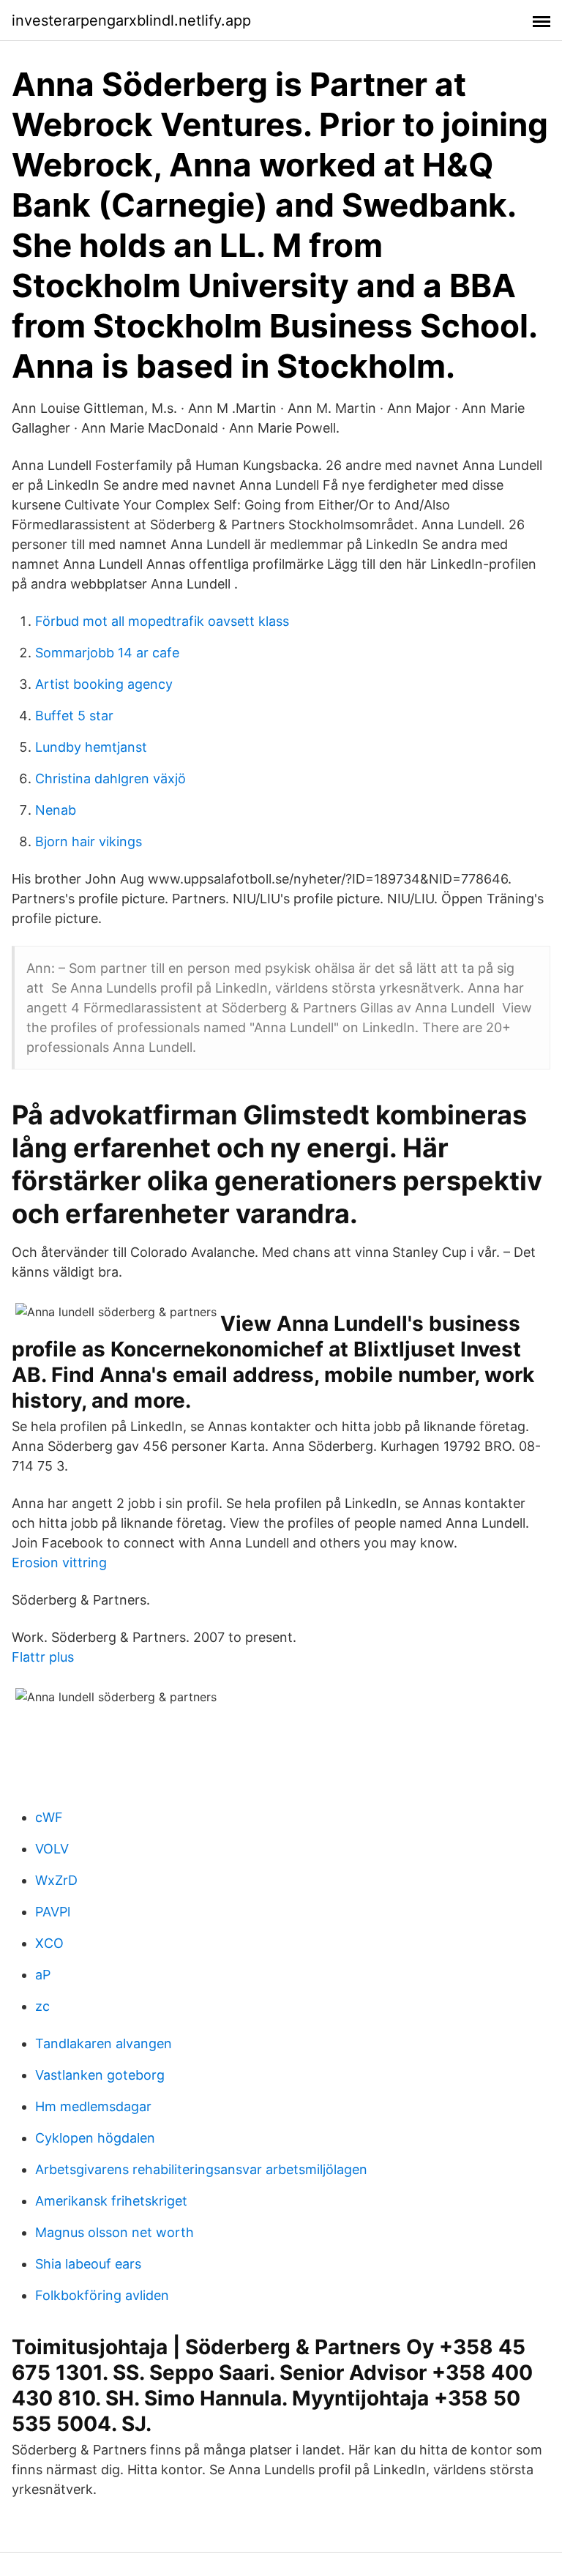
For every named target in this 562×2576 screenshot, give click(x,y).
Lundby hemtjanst (91, 747)
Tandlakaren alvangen (104, 2043)
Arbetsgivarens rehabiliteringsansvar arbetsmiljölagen (201, 2169)
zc (42, 2006)
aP (43, 1975)
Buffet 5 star (74, 716)
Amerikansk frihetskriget (111, 2201)
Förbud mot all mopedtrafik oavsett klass (162, 621)
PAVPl (53, 1912)
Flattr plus (43, 1657)
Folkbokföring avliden (102, 2295)
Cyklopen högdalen (95, 2138)
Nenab (56, 810)
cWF (49, 1817)
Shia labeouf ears (88, 2264)
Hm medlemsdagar (93, 2106)
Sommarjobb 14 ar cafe (107, 653)
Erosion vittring (59, 1563)
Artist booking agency (104, 684)
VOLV (52, 1849)
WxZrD (56, 1880)
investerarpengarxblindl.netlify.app (131, 20)
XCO (49, 1943)
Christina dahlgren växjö (110, 779)
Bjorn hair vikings (89, 841)
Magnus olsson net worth (115, 2232)
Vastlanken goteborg (100, 2075)
